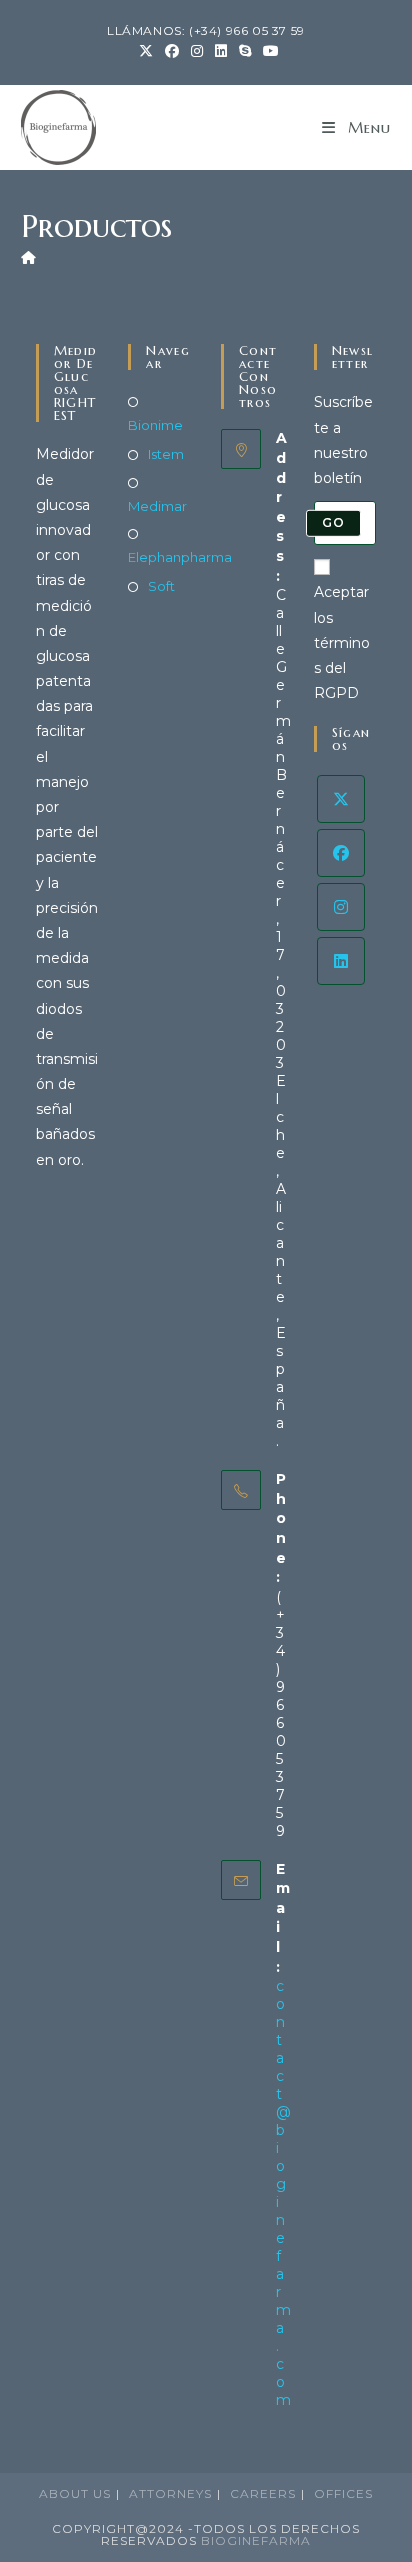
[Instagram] (341, 907)
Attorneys (170, 2493)
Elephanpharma (180, 557)
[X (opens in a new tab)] (146, 51)
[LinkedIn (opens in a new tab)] (221, 51)
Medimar (157, 506)
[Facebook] (341, 853)
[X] (341, 799)
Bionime (155, 425)
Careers (263, 2493)
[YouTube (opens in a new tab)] (268, 51)
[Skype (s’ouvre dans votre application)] (245, 51)
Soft (161, 586)
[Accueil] (28, 257)
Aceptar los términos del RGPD (342, 642)
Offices (343, 2493)
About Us (75, 2493)
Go (333, 522)
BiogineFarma (256, 2540)
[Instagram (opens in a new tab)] (197, 51)
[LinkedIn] (341, 961)
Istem (166, 454)
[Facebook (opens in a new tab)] (172, 51)
